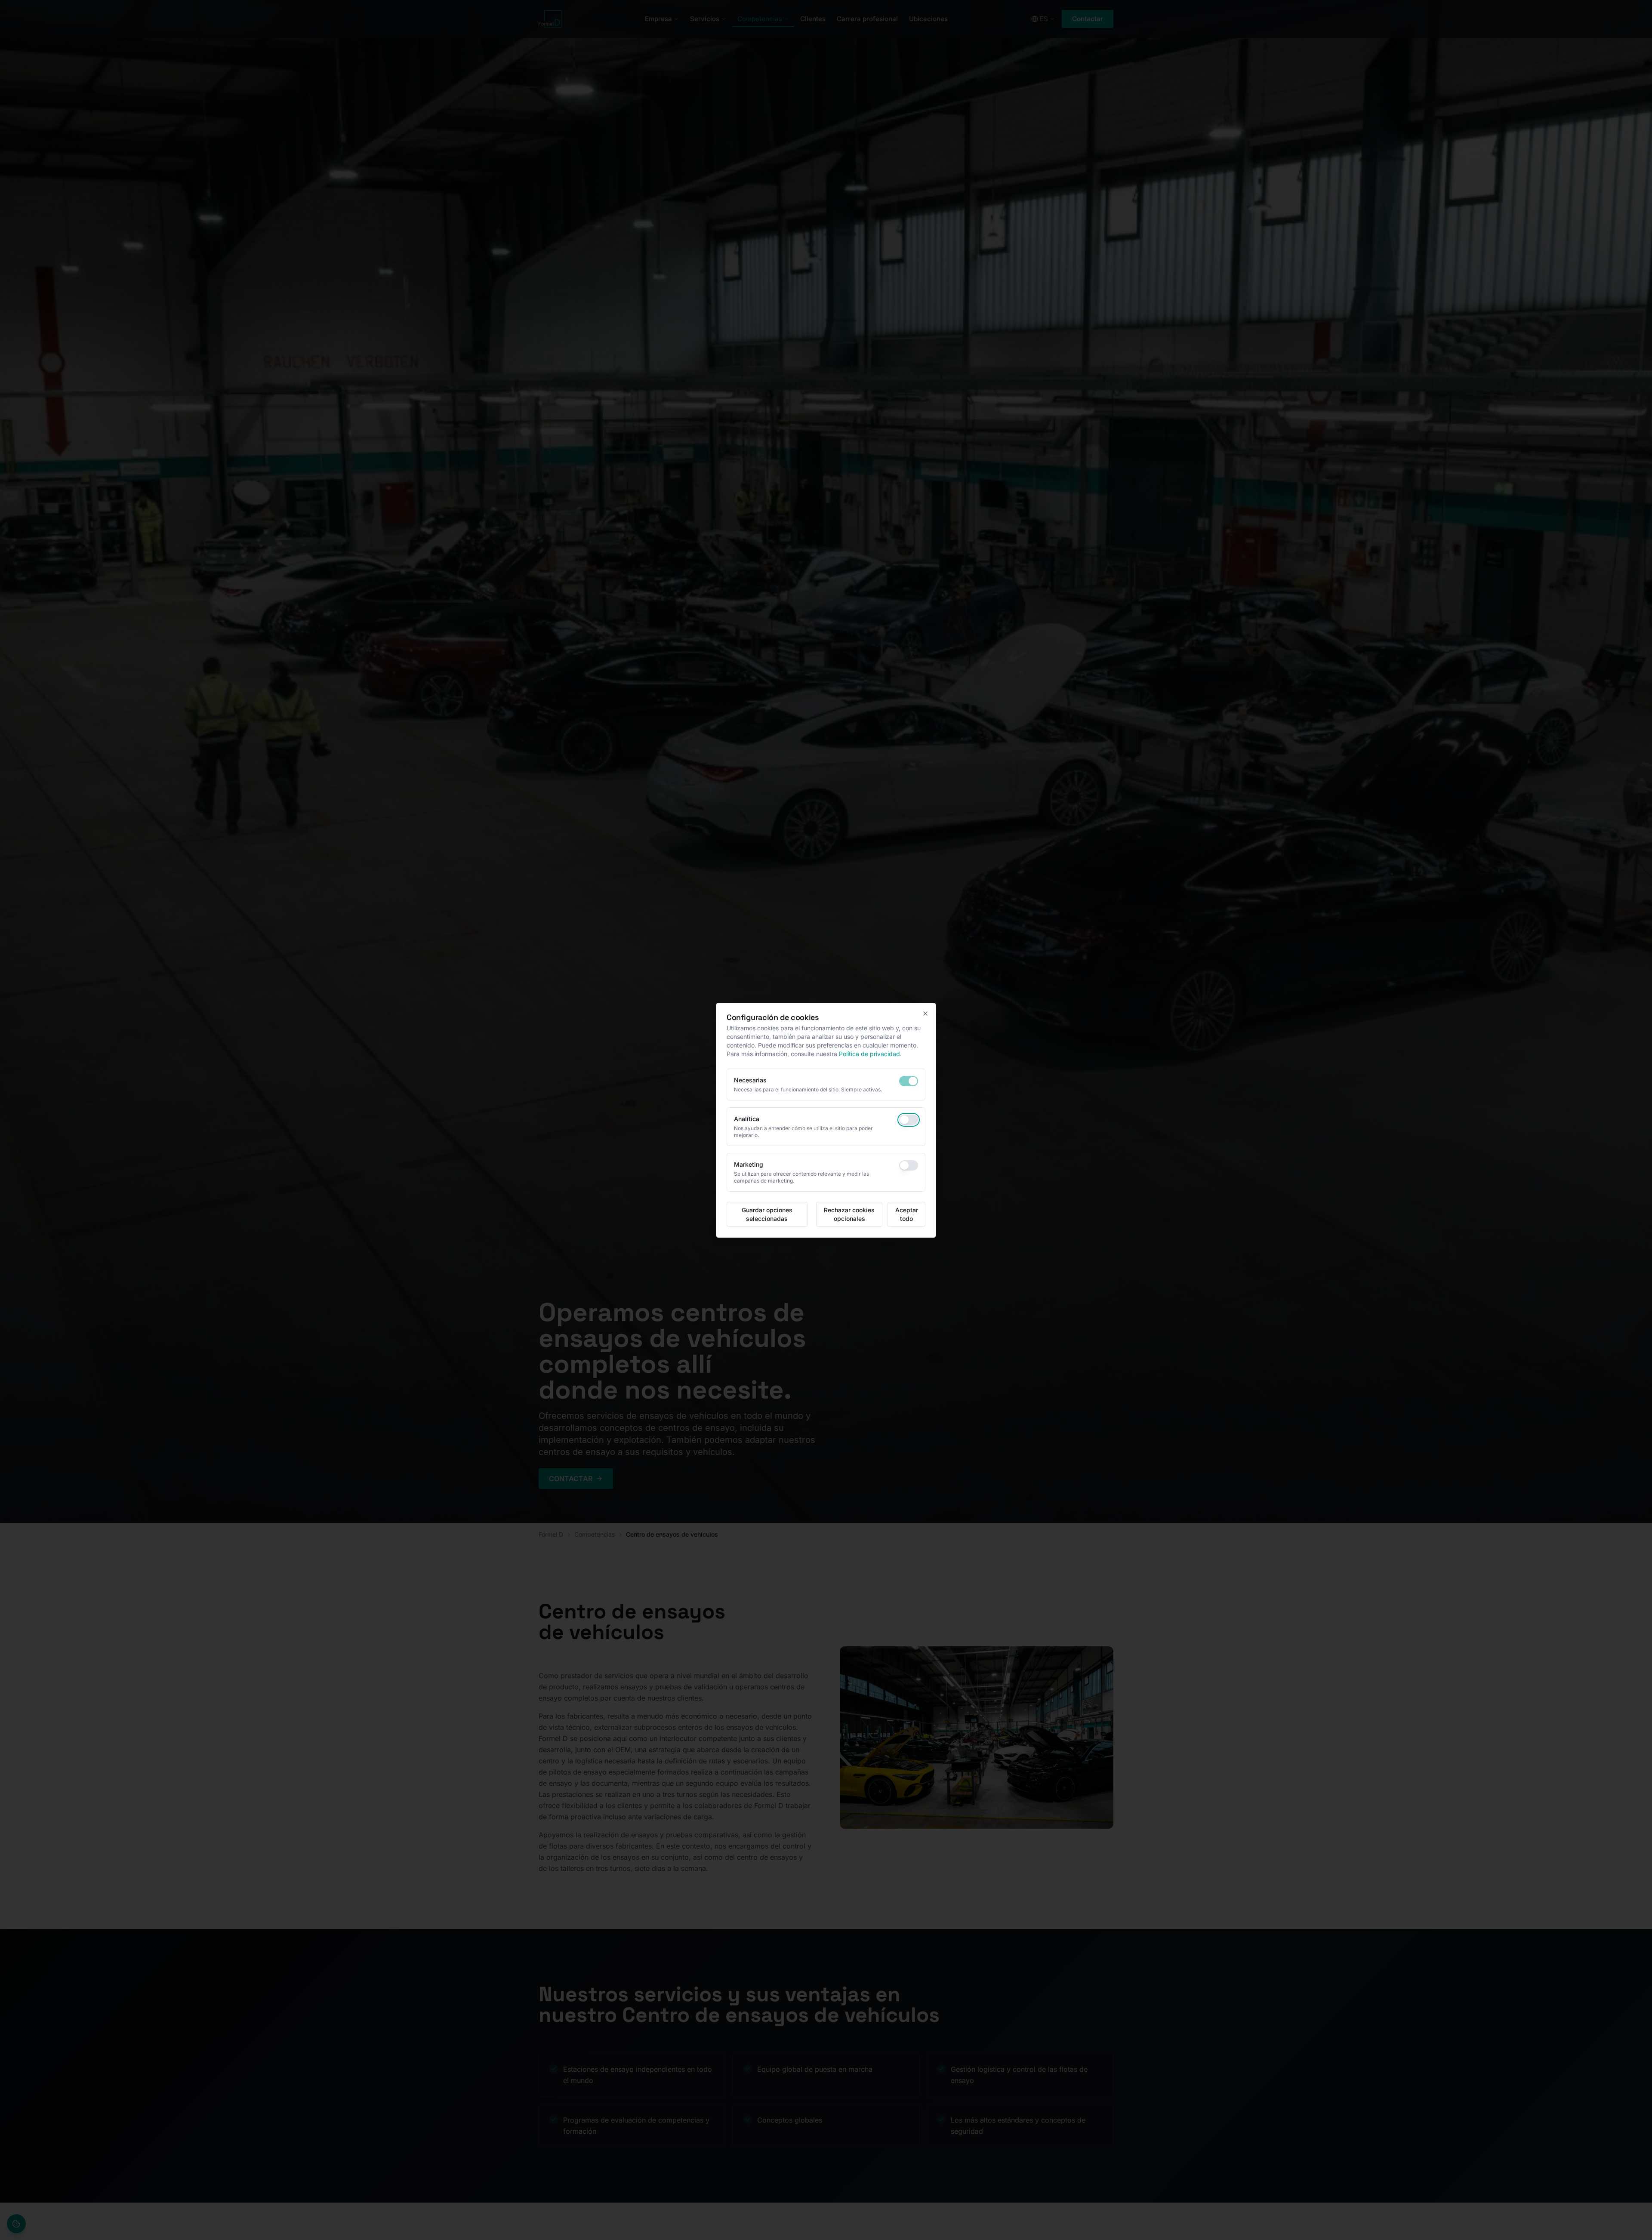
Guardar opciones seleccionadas (767, 1214)
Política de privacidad (869, 1054)
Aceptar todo (907, 1214)
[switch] (909, 1081)
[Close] (925, 1014)
